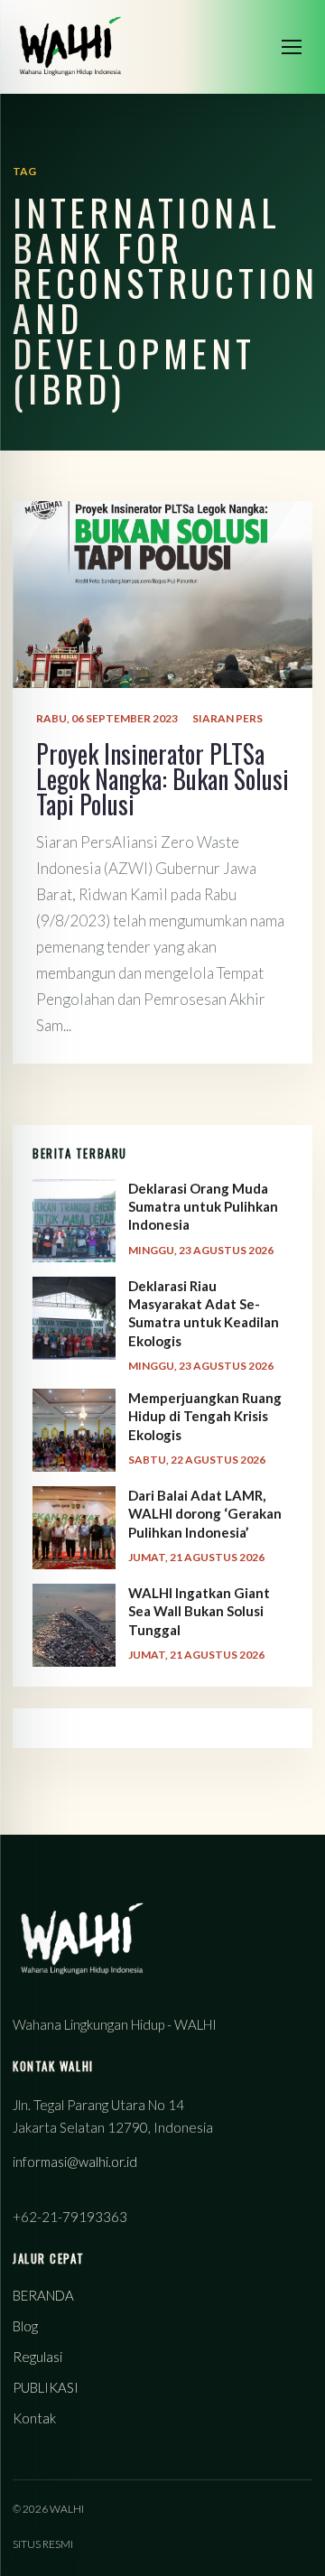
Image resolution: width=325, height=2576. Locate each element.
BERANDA (43, 2295)
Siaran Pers (227, 718)
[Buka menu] (292, 47)
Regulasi (37, 2357)
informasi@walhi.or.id (75, 2162)
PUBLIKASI (46, 2387)
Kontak (34, 2418)
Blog (25, 2326)
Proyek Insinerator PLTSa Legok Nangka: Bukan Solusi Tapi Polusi (162, 779)
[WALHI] (70, 46)
